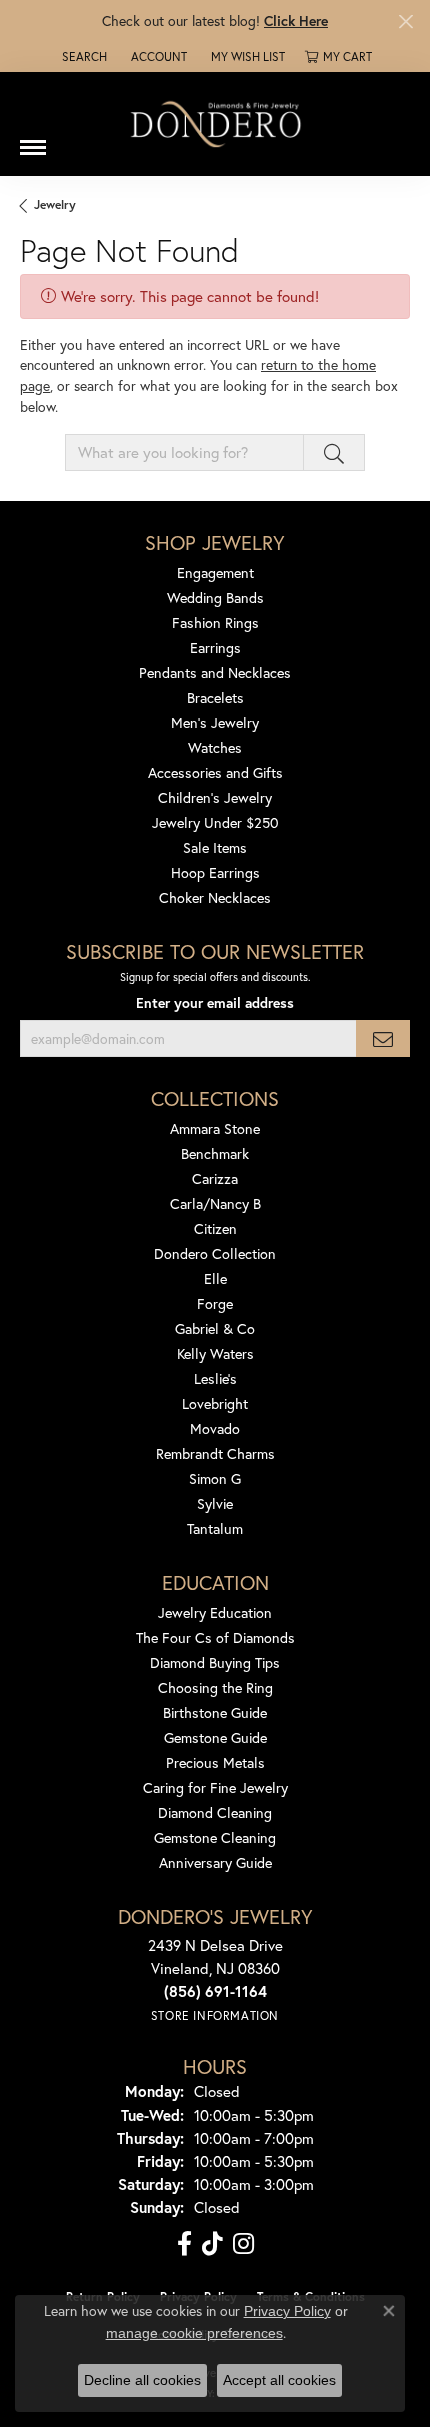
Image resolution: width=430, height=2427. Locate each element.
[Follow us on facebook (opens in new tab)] (184, 2244)
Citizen (215, 1228)
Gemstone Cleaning (215, 1837)
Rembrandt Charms (215, 1453)
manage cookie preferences (194, 2333)
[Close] (405, 21)
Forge (215, 1303)
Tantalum (215, 1528)
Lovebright (215, 1403)
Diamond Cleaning (215, 1812)
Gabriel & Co (215, 1328)
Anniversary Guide (215, 1862)
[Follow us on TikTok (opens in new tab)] (212, 2244)
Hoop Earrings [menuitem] (215, 872)
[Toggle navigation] (33, 140)
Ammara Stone (215, 1128)
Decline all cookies (142, 2380)
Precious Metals (215, 1762)
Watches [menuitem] (215, 747)
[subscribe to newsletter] (383, 1038)
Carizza (215, 1178)
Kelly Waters (215, 1353)
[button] (82, 57)
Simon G (215, 1478)
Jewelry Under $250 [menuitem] (215, 822)
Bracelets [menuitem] (215, 697)
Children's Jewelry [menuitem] (215, 797)
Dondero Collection (215, 1253)
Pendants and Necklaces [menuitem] (215, 672)
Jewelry (55, 204)
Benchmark (215, 1153)
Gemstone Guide (215, 1737)
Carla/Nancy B (215, 1203)
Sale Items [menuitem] (215, 847)
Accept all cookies (279, 2380)
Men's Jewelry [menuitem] (215, 722)
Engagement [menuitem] (215, 572)
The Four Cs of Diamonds (215, 1637)
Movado (215, 1428)
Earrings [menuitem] (215, 647)
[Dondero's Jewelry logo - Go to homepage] (215, 123)
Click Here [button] (296, 20)
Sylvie (215, 1503)
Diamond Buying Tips (215, 1662)
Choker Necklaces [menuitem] (215, 897)
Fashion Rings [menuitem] (215, 622)
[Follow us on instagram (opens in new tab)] (243, 2244)
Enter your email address (215, 1003)
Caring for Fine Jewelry (215, 1787)
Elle (215, 1278)
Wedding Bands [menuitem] (215, 597)
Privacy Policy (287, 2311)
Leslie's (215, 1378)
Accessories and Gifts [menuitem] (215, 772)
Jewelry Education (215, 1612)
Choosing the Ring (215, 1687)
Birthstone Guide (215, 1712)
